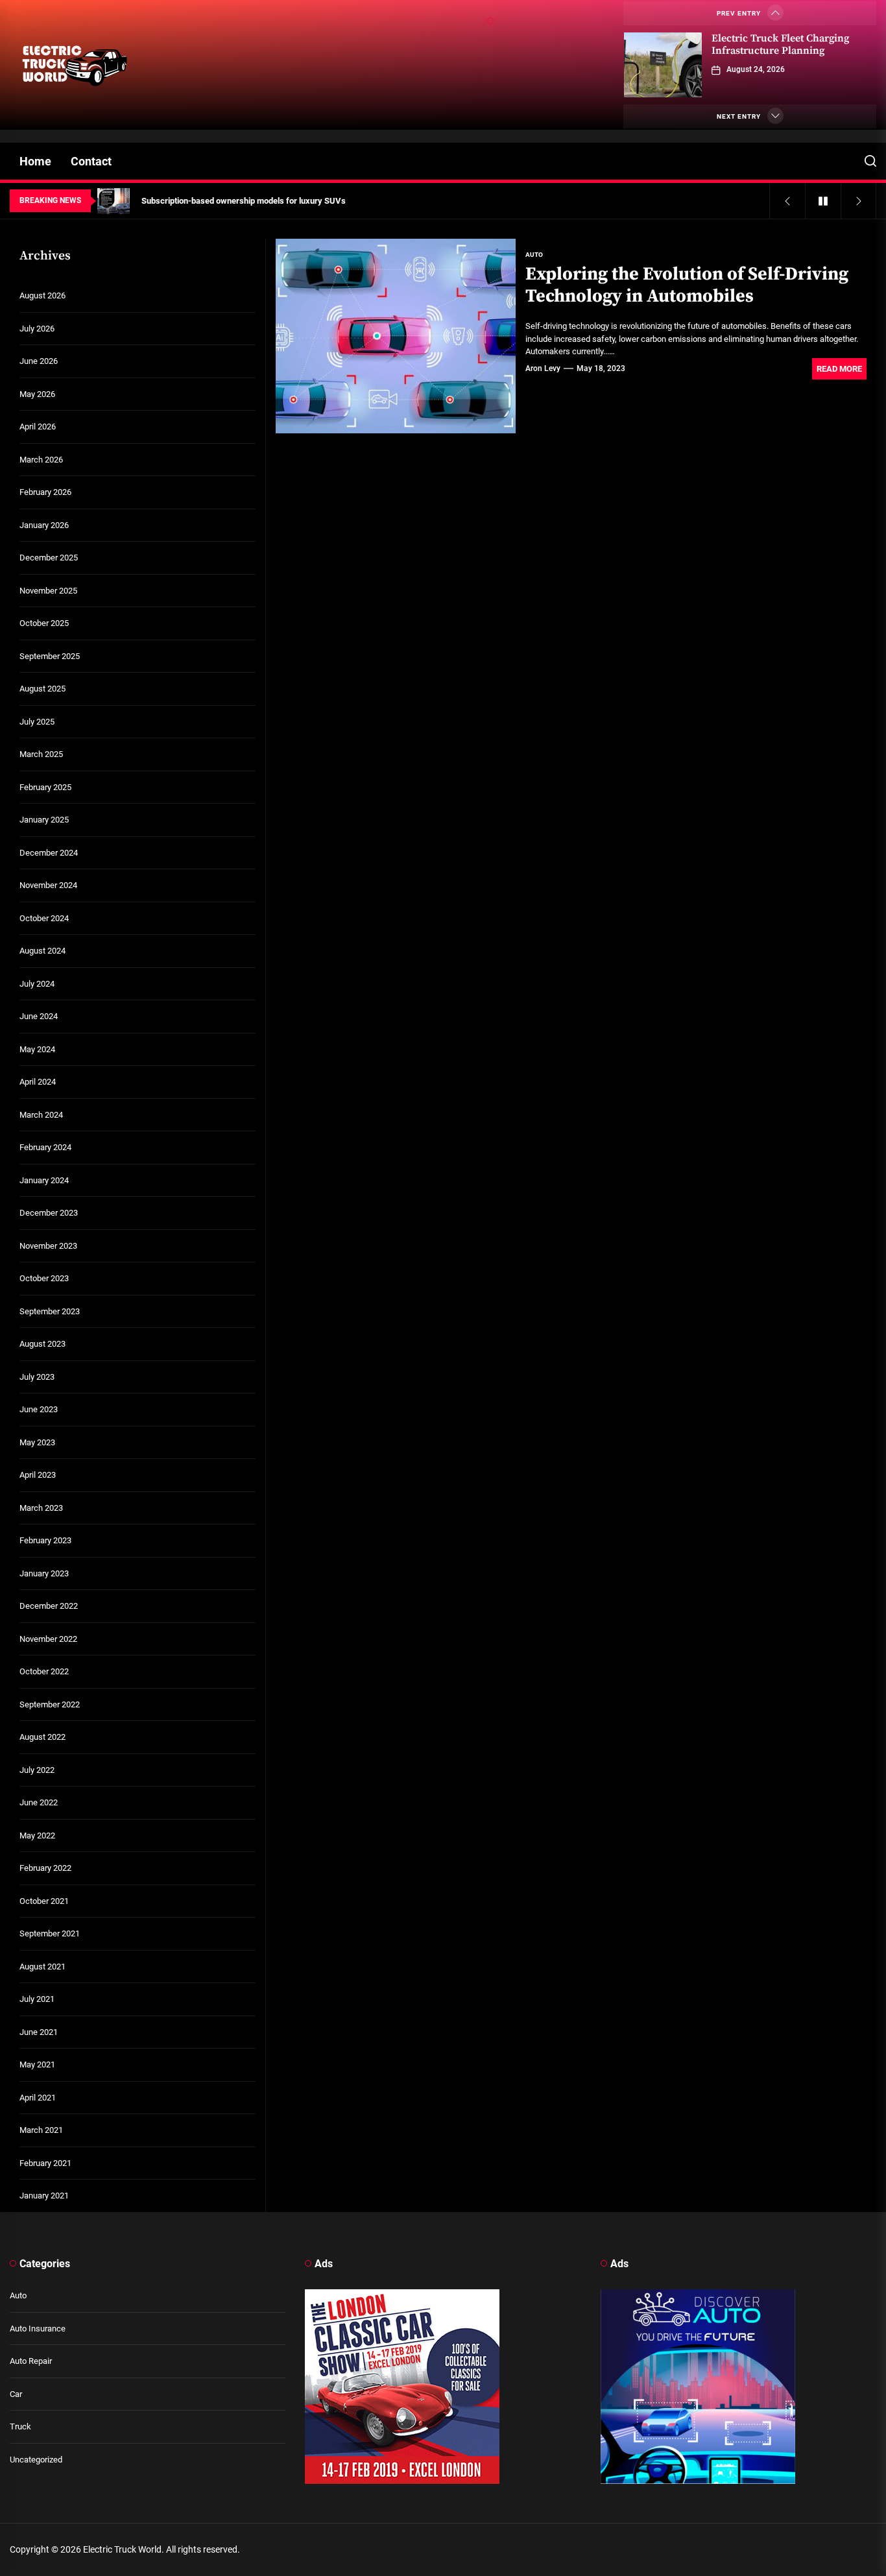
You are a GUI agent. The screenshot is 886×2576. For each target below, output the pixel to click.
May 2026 (37, 394)
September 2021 (50, 1933)
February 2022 (45, 1868)
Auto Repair (31, 2361)
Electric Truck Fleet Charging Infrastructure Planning (780, 44)
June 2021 (39, 2032)
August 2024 (42, 951)
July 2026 (37, 329)
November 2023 (48, 1246)
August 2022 (42, 1737)
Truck (20, 2426)
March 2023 (41, 1508)
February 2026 (45, 492)
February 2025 (45, 787)
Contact (91, 161)
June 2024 (39, 1016)
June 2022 (39, 1802)
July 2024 (37, 984)
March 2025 (41, 754)
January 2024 (44, 1180)
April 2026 (38, 427)
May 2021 (37, 2064)
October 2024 (44, 918)
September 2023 (50, 1311)
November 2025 (48, 591)
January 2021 (44, 2196)
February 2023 (45, 1540)
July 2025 (37, 722)
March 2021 (41, 2130)
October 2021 (44, 1901)
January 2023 (44, 1573)
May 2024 (37, 1049)
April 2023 (38, 1475)
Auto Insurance (38, 2329)
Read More (839, 369)
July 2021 (37, 1999)
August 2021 (42, 1967)
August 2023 (42, 1344)
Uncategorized (36, 2460)
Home (35, 161)
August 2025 (42, 689)
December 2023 (49, 1213)
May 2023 (37, 1442)
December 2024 (49, 853)
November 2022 (48, 1639)
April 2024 (38, 1082)
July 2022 (37, 1770)
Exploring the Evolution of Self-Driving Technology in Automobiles (687, 285)
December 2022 (49, 1606)
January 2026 (44, 525)
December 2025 (49, 558)
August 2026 (42, 295)
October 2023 (44, 1278)
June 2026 (39, 361)
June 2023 (39, 1409)
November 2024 (48, 885)
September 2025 (50, 656)
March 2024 (41, 1115)
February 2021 (45, 2163)
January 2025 (44, 820)
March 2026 (41, 460)
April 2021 (38, 2098)
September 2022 (50, 1704)
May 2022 (37, 1836)
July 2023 (37, 1377)
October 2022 (44, 1671)
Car (16, 2394)
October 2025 (44, 623)
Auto (18, 2295)
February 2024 (45, 1147)
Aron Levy (543, 368)
